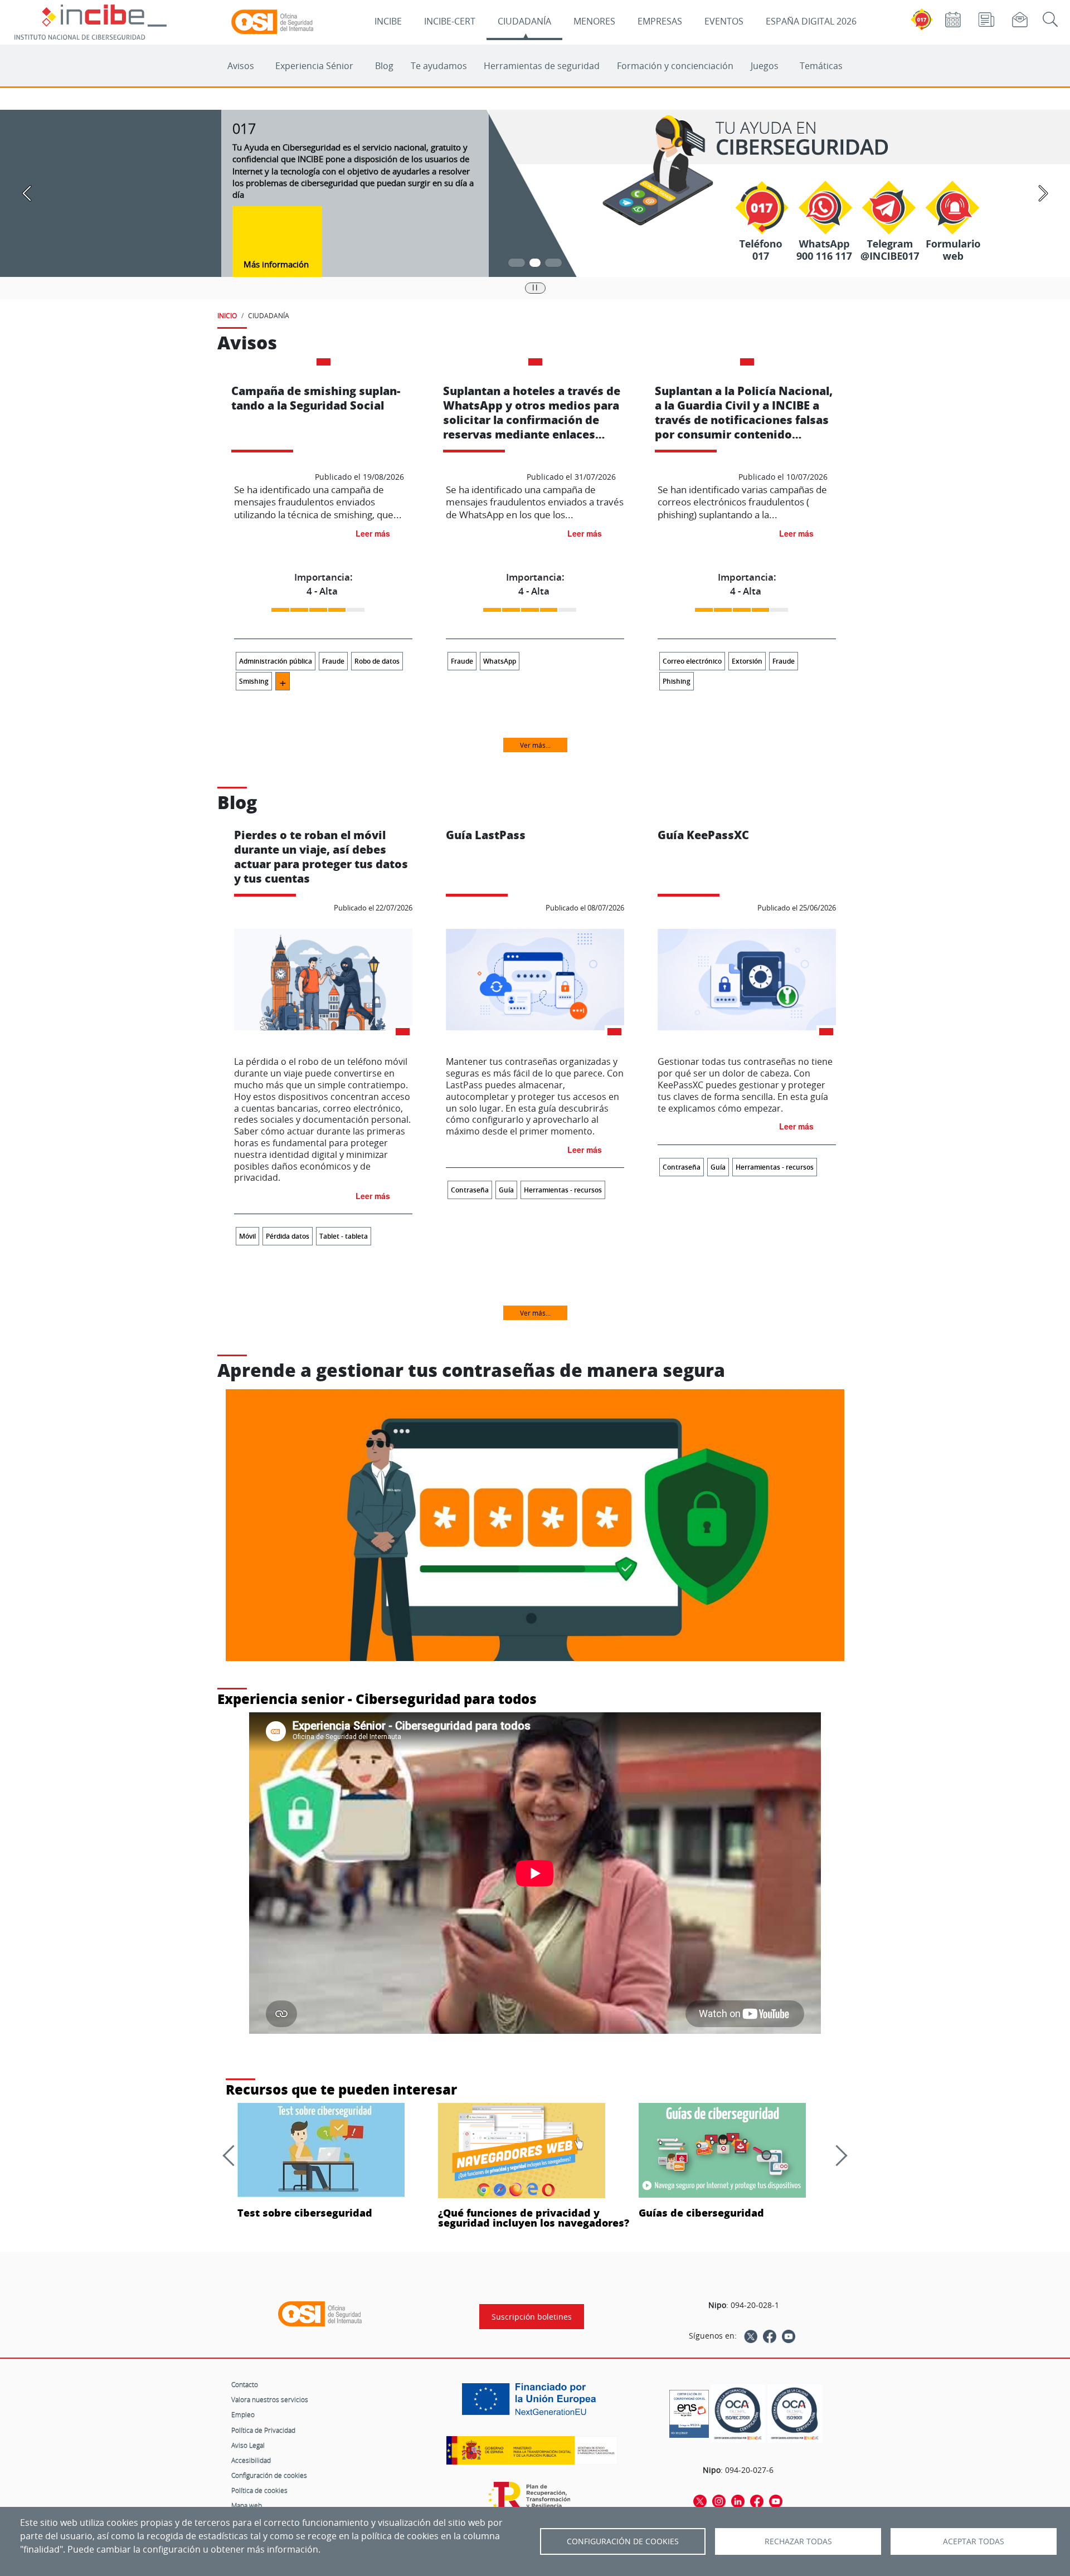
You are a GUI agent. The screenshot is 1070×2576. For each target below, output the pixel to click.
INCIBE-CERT (450, 21)
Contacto (245, 2384)
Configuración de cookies (269, 2475)
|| (535, 287)
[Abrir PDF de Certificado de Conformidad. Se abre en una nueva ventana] (689, 2411)
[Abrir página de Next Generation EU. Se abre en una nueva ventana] (532, 2403)
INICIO (227, 315)
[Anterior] (233, 2155)
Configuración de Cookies (623, 2541)
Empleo (243, 2414)
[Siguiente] (836, 2155)
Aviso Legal (248, 2445)
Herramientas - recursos (563, 1190)
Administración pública (276, 661)
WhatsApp (500, 661)
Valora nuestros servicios (270, 2399)
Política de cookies (259, 2490)
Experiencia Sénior (314, 66)
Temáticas (821, 66)
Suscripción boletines (532, 2317)
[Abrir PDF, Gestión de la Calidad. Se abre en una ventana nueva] (795, 2414)
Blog (384, 66)
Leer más (373, 533)
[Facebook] (770, 2336)
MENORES (594, 21)
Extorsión (747, 661)
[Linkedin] (738, 2501)
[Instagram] (719, 2501)
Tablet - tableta (344, 1236)
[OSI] (320, 2314)
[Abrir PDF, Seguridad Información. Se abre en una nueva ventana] (738, 2414)
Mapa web (247, 2505)
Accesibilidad (251, 2460)
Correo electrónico (692, 661)
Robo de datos (377, 661)
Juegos (765, 66)
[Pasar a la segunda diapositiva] (535, 263)
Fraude (333, 661)
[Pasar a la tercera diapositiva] (553, 263)
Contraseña (470, 1190)
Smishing (254, 681)
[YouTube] (789, 2336)
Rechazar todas (798, 2541)
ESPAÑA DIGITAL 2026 (811, 21)
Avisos (241, 66)
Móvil (247, 1236)
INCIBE (388, 21)
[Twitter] (751, 2336)
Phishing (677, 681)
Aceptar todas (974, 2541)
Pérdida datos (288, 1236)
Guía (506, 1190)
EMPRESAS (660, 21)
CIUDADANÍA (524, 21)
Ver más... (535, 745)
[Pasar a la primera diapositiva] (517, 263)
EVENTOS (724, 21)
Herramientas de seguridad (542, 66)
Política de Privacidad (263, 2430)
